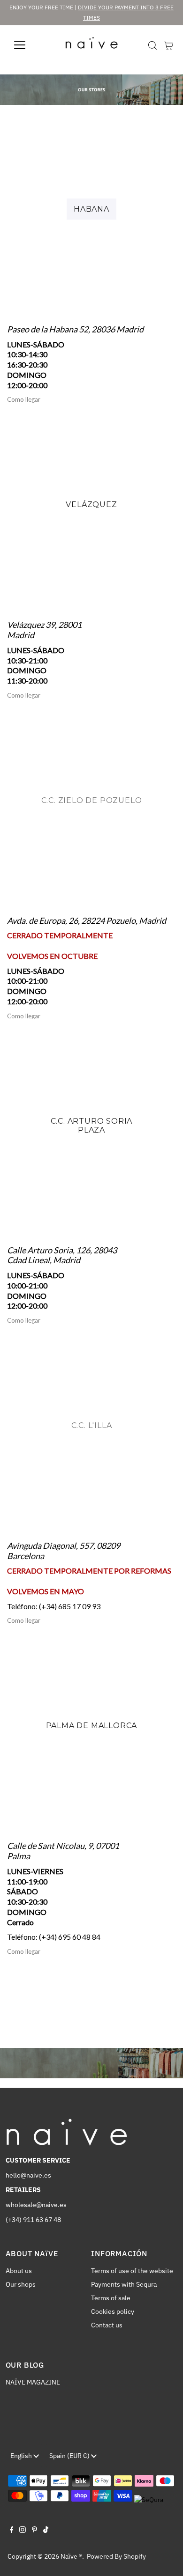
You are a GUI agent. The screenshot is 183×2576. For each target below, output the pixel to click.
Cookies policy (113, 2311)
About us (19, 2271)
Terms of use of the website (132, 2271)
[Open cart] (169, 45)
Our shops (21, 2284)
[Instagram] (23, 2531)
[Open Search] (152, 45)
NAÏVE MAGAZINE (33, 2382)
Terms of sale (111, 2298)
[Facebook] (12, 2531)
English (22, 2456)
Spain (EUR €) (70, 2456)
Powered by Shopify (116, 2556)
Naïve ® (71, 2556)
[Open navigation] (27, 45)
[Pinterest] (34, 2531)
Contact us (107, 2325)
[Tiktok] (46, 2531)
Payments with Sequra (124, 2284)
